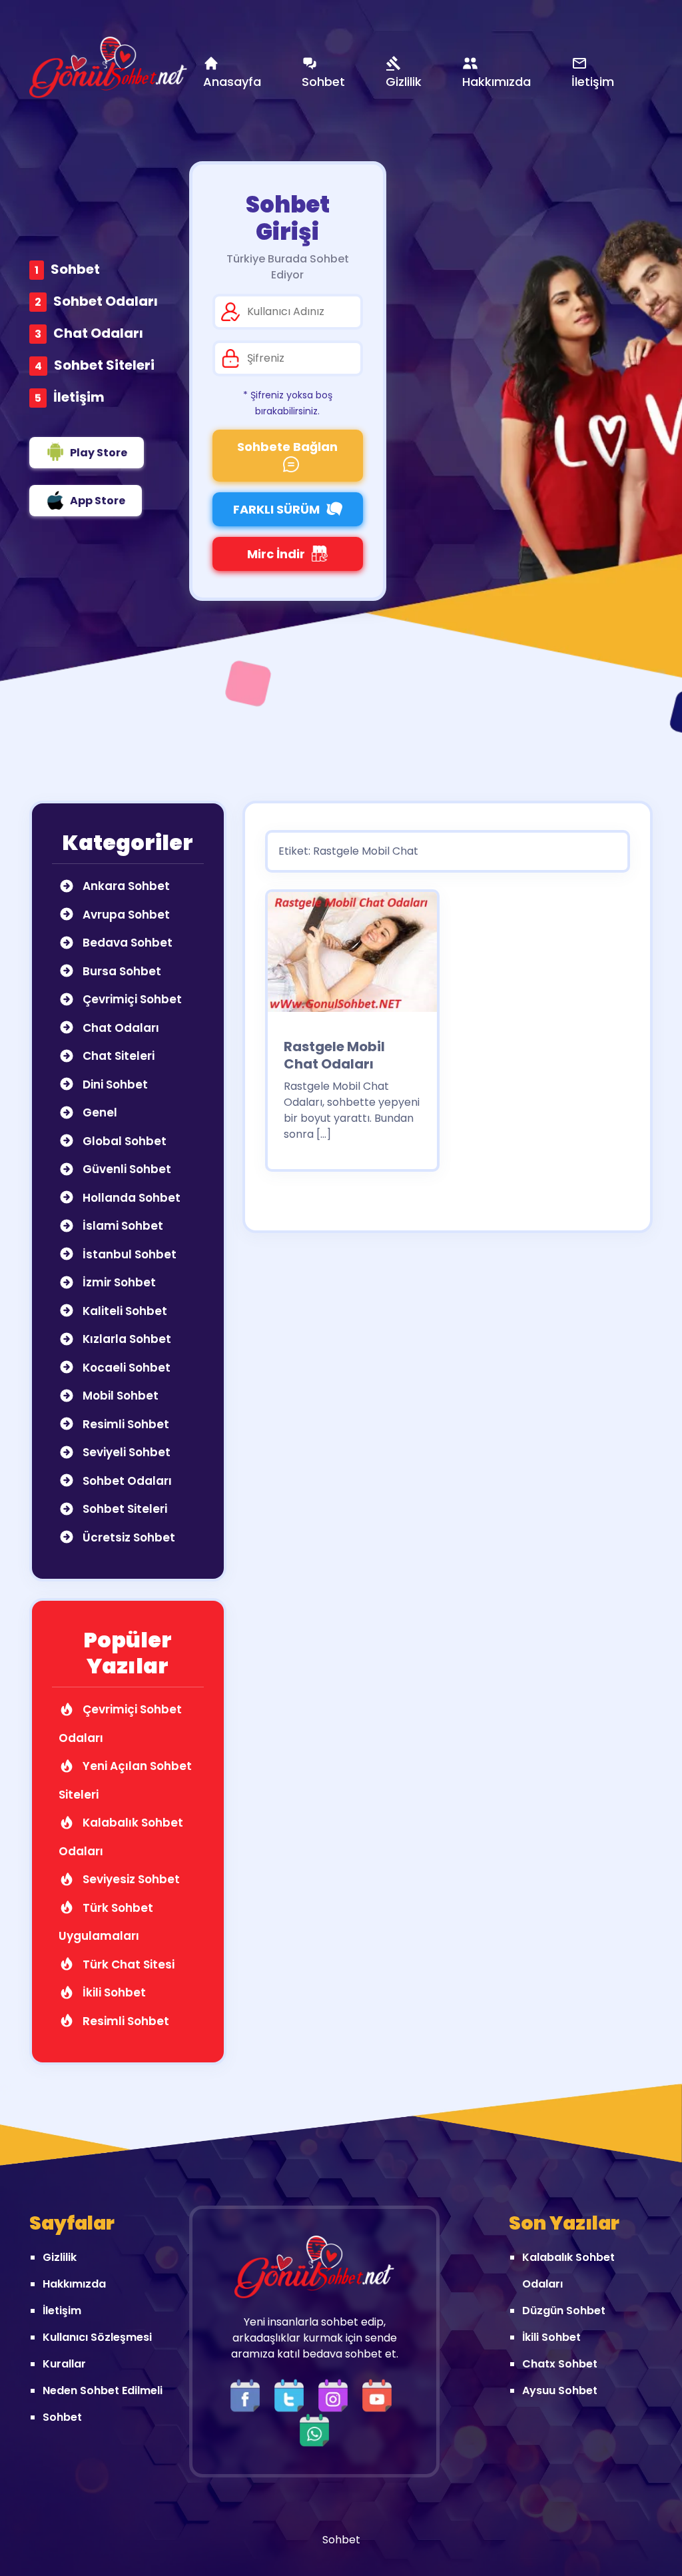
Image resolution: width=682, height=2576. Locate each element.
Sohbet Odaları (106, 301)
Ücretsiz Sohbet (128, 1537)
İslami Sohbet (122, 1226)
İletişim (79, 397)
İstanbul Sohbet (128, 1254)
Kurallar (64, 2364)
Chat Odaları (98, 333)
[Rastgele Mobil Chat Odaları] (352, 956)
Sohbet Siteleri (104, 365)
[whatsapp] (314, 2429)
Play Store (99, 453)
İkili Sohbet (113, 1992)
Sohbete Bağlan (287, 447)
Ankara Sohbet (125, 886)
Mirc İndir (276, 554)
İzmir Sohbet (118, 1282)
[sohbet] (108, 67)
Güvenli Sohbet (126, 1169)
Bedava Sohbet (126, 943)
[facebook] (248, 2394)
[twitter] (292, 2394)
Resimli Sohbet (125, 1424)
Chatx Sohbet (560, 2364)
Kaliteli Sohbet (124, 1311)
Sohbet (75, 269)
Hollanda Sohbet (130, 1198)
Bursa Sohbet (121, 971)
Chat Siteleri (117, 1056)
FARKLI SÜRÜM (276, 509)
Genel (99, 1112)
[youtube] (380, 2394)
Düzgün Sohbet (564, 2311)
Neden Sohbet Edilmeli (103, 2390)
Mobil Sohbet (119, 1396)
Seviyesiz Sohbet (130, 1879)
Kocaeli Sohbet (125, 1368)
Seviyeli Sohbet (125, 1452)
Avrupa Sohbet (125, 915)
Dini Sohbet (114, 1084)
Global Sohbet (123, 1141)
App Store (98, 501)
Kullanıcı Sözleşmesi (97, 2337)
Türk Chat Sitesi (127, 1964)
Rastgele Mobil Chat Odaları (334, 1055)
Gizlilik (60, 2257)
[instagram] (336, 2394)
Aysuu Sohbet (560, 2390)
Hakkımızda (74, 2284)
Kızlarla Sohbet (126, 1339)
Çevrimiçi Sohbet (131, 999)
